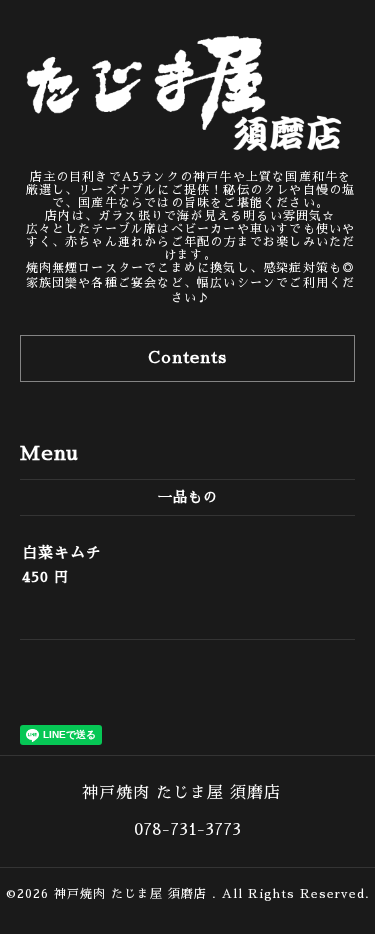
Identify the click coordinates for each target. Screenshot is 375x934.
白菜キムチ (62, 552)
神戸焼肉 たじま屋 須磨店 (133, 894)
